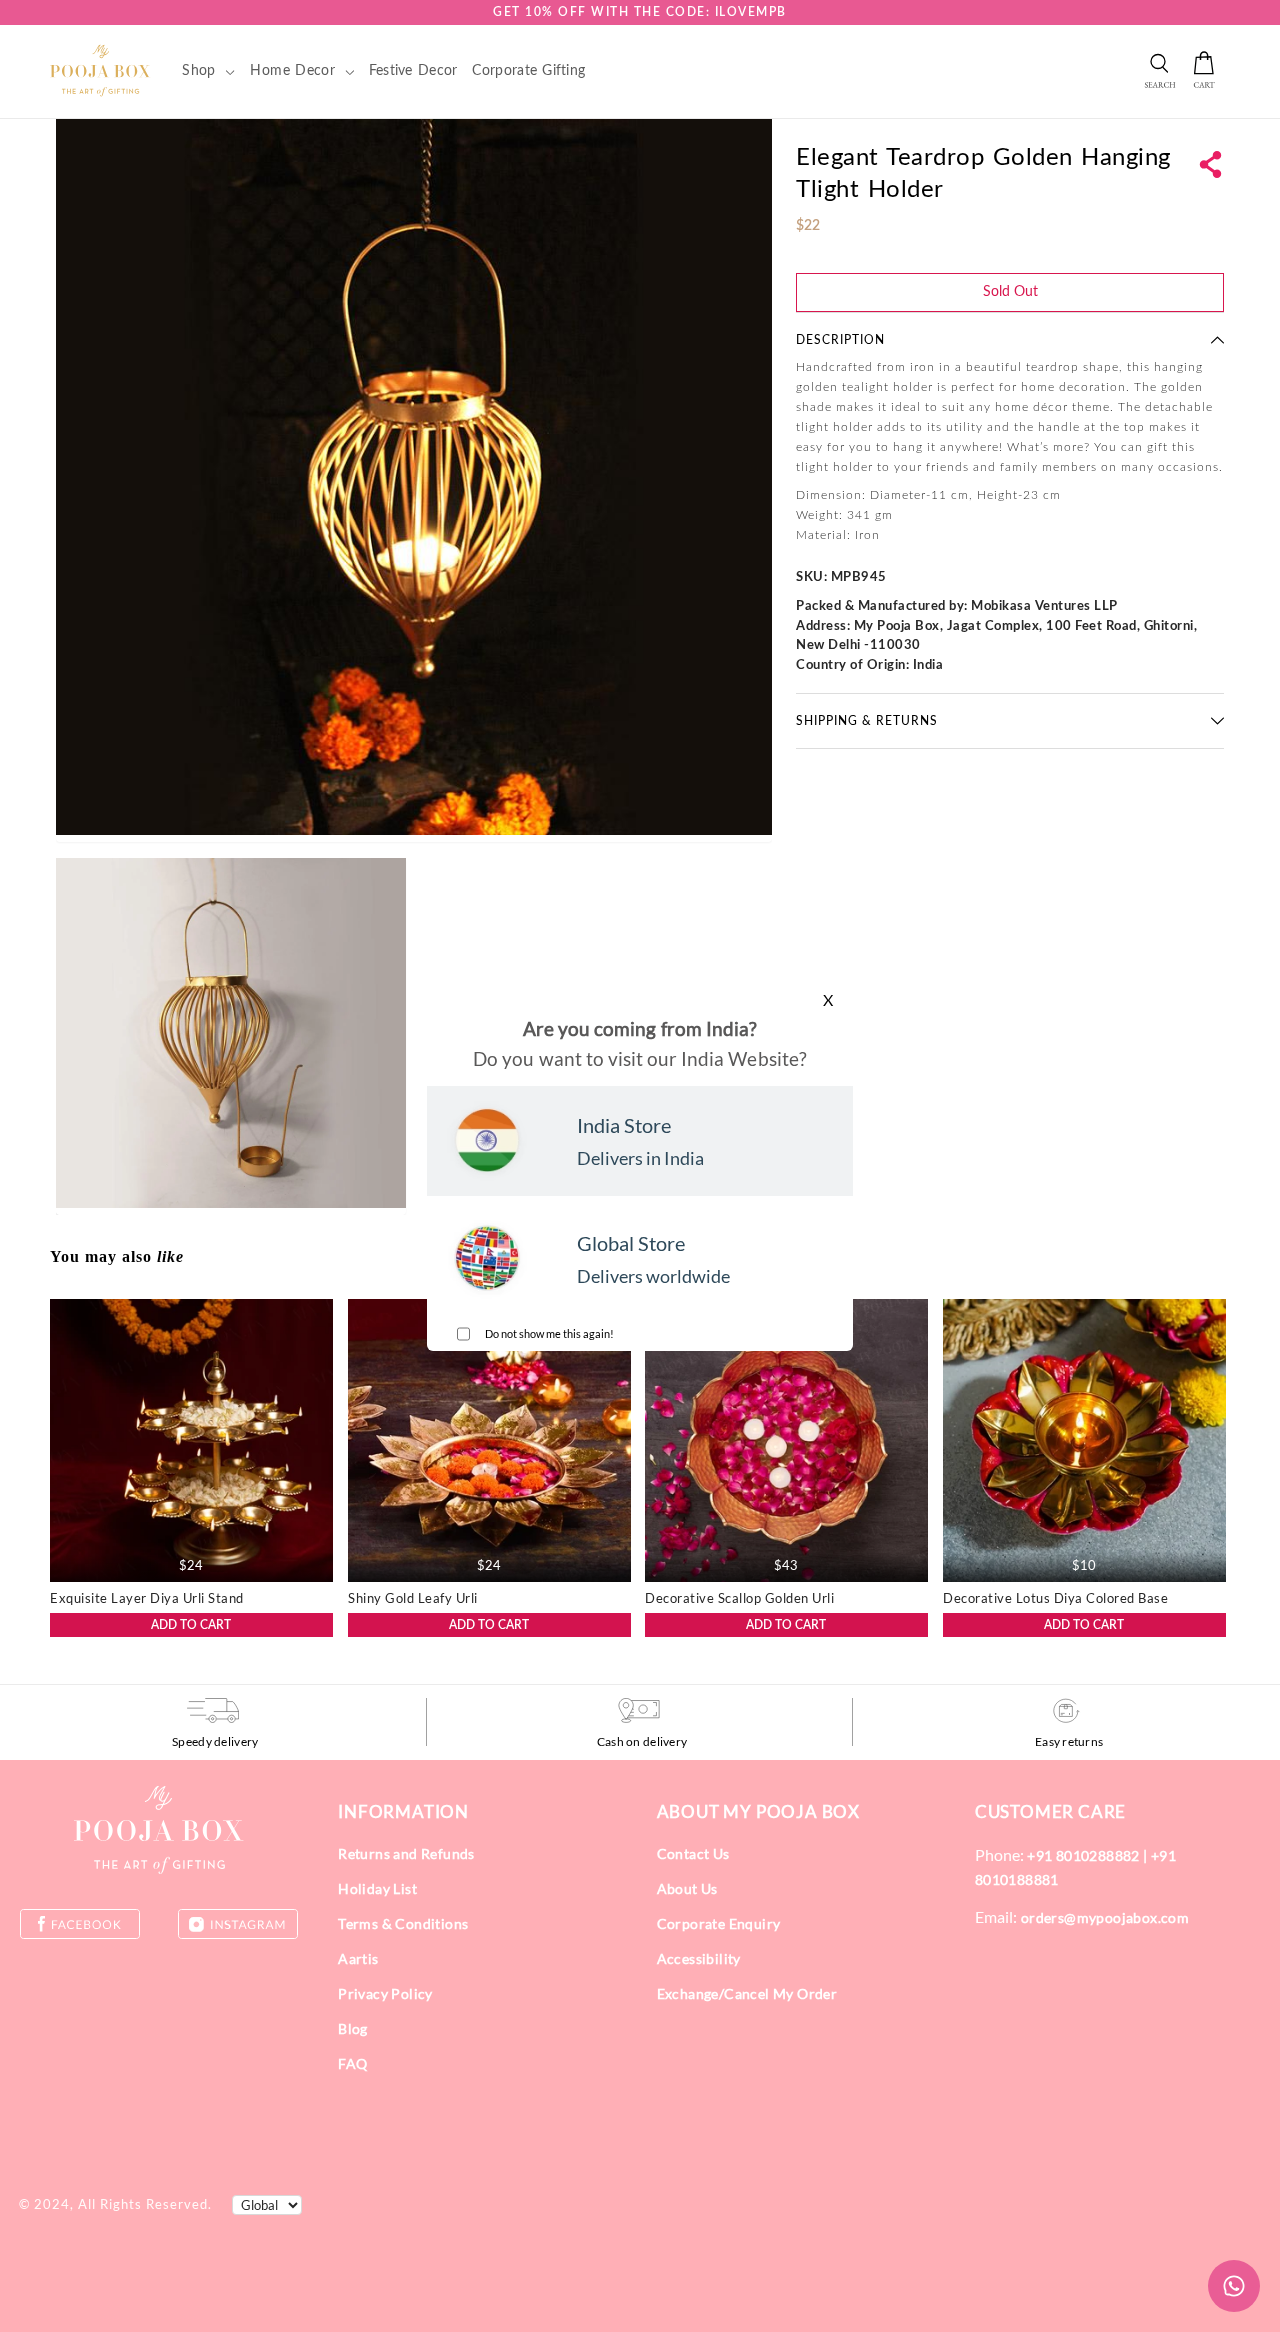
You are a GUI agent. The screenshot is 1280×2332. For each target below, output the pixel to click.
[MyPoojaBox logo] (100, 70)
